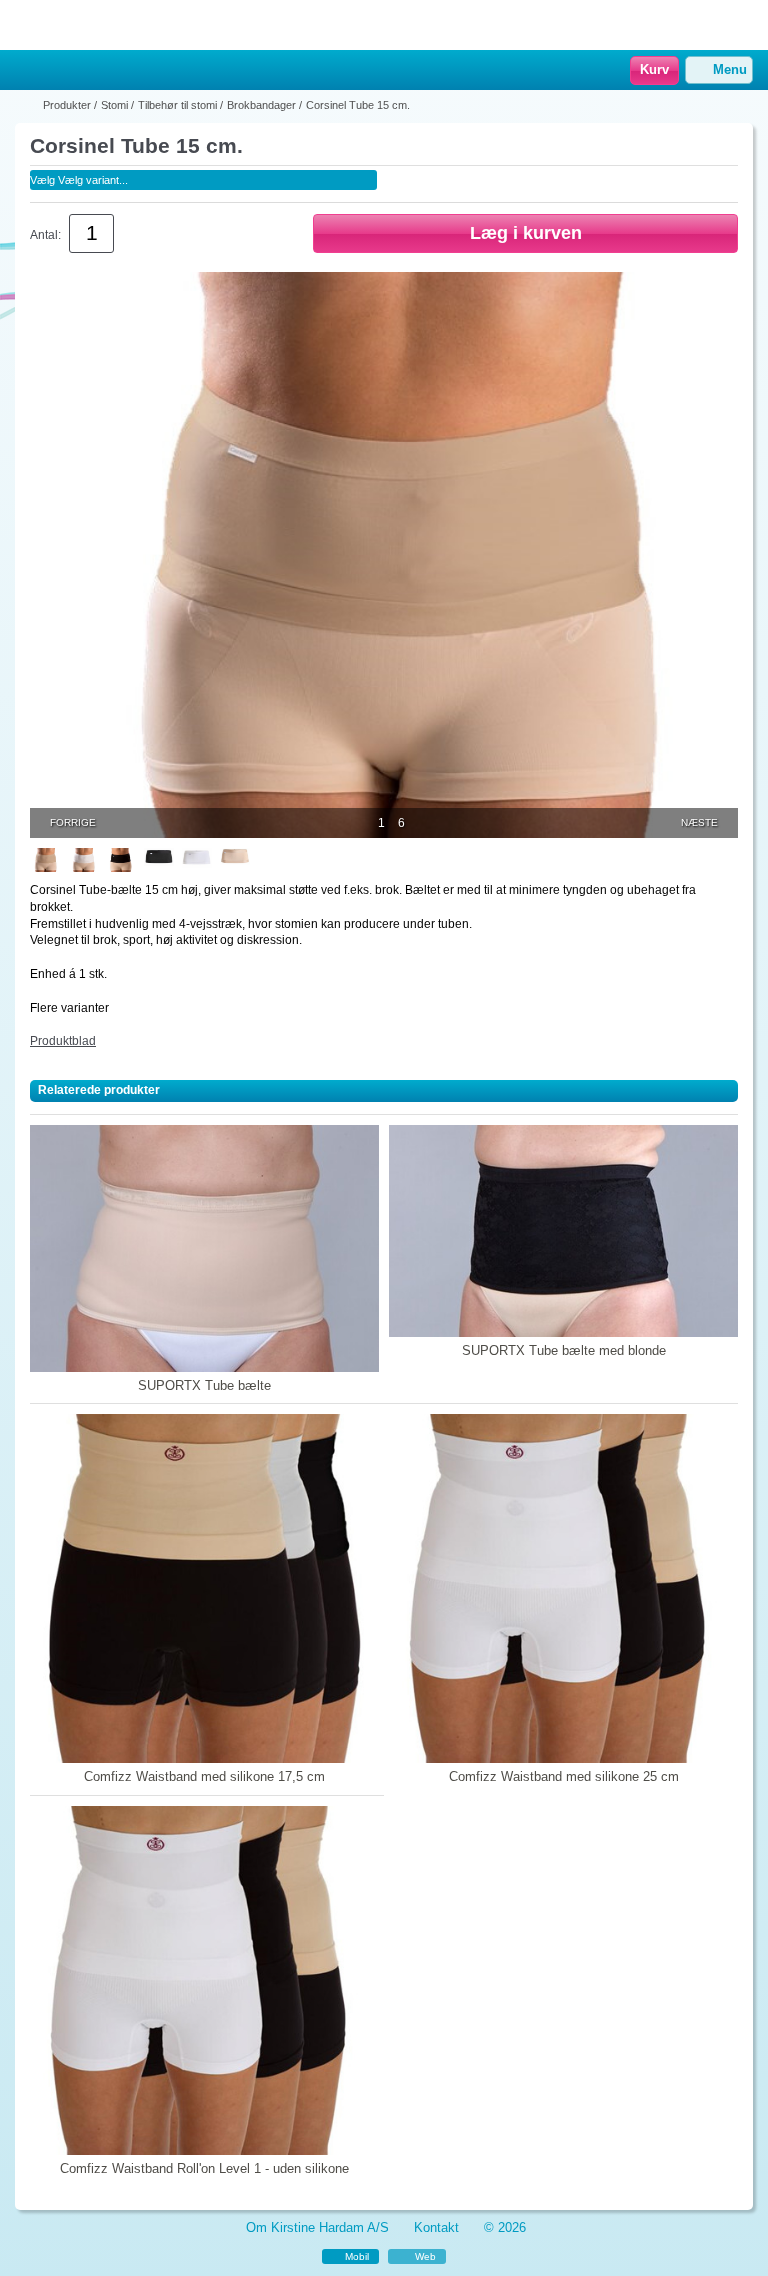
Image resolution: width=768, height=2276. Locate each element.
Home (25, 71)
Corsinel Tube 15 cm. (358, 105)
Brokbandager (261, 105)
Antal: (45, 235)
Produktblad (63, 1040)
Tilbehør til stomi (177, 105)
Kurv (654, 69)
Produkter (67, 105)
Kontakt (436, 2227)
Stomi (114, 105)
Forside (27, 105)
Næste (699, 822)
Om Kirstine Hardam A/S (317, 2227)
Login (55, 71)
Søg (81, 71)
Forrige (73, 822)
